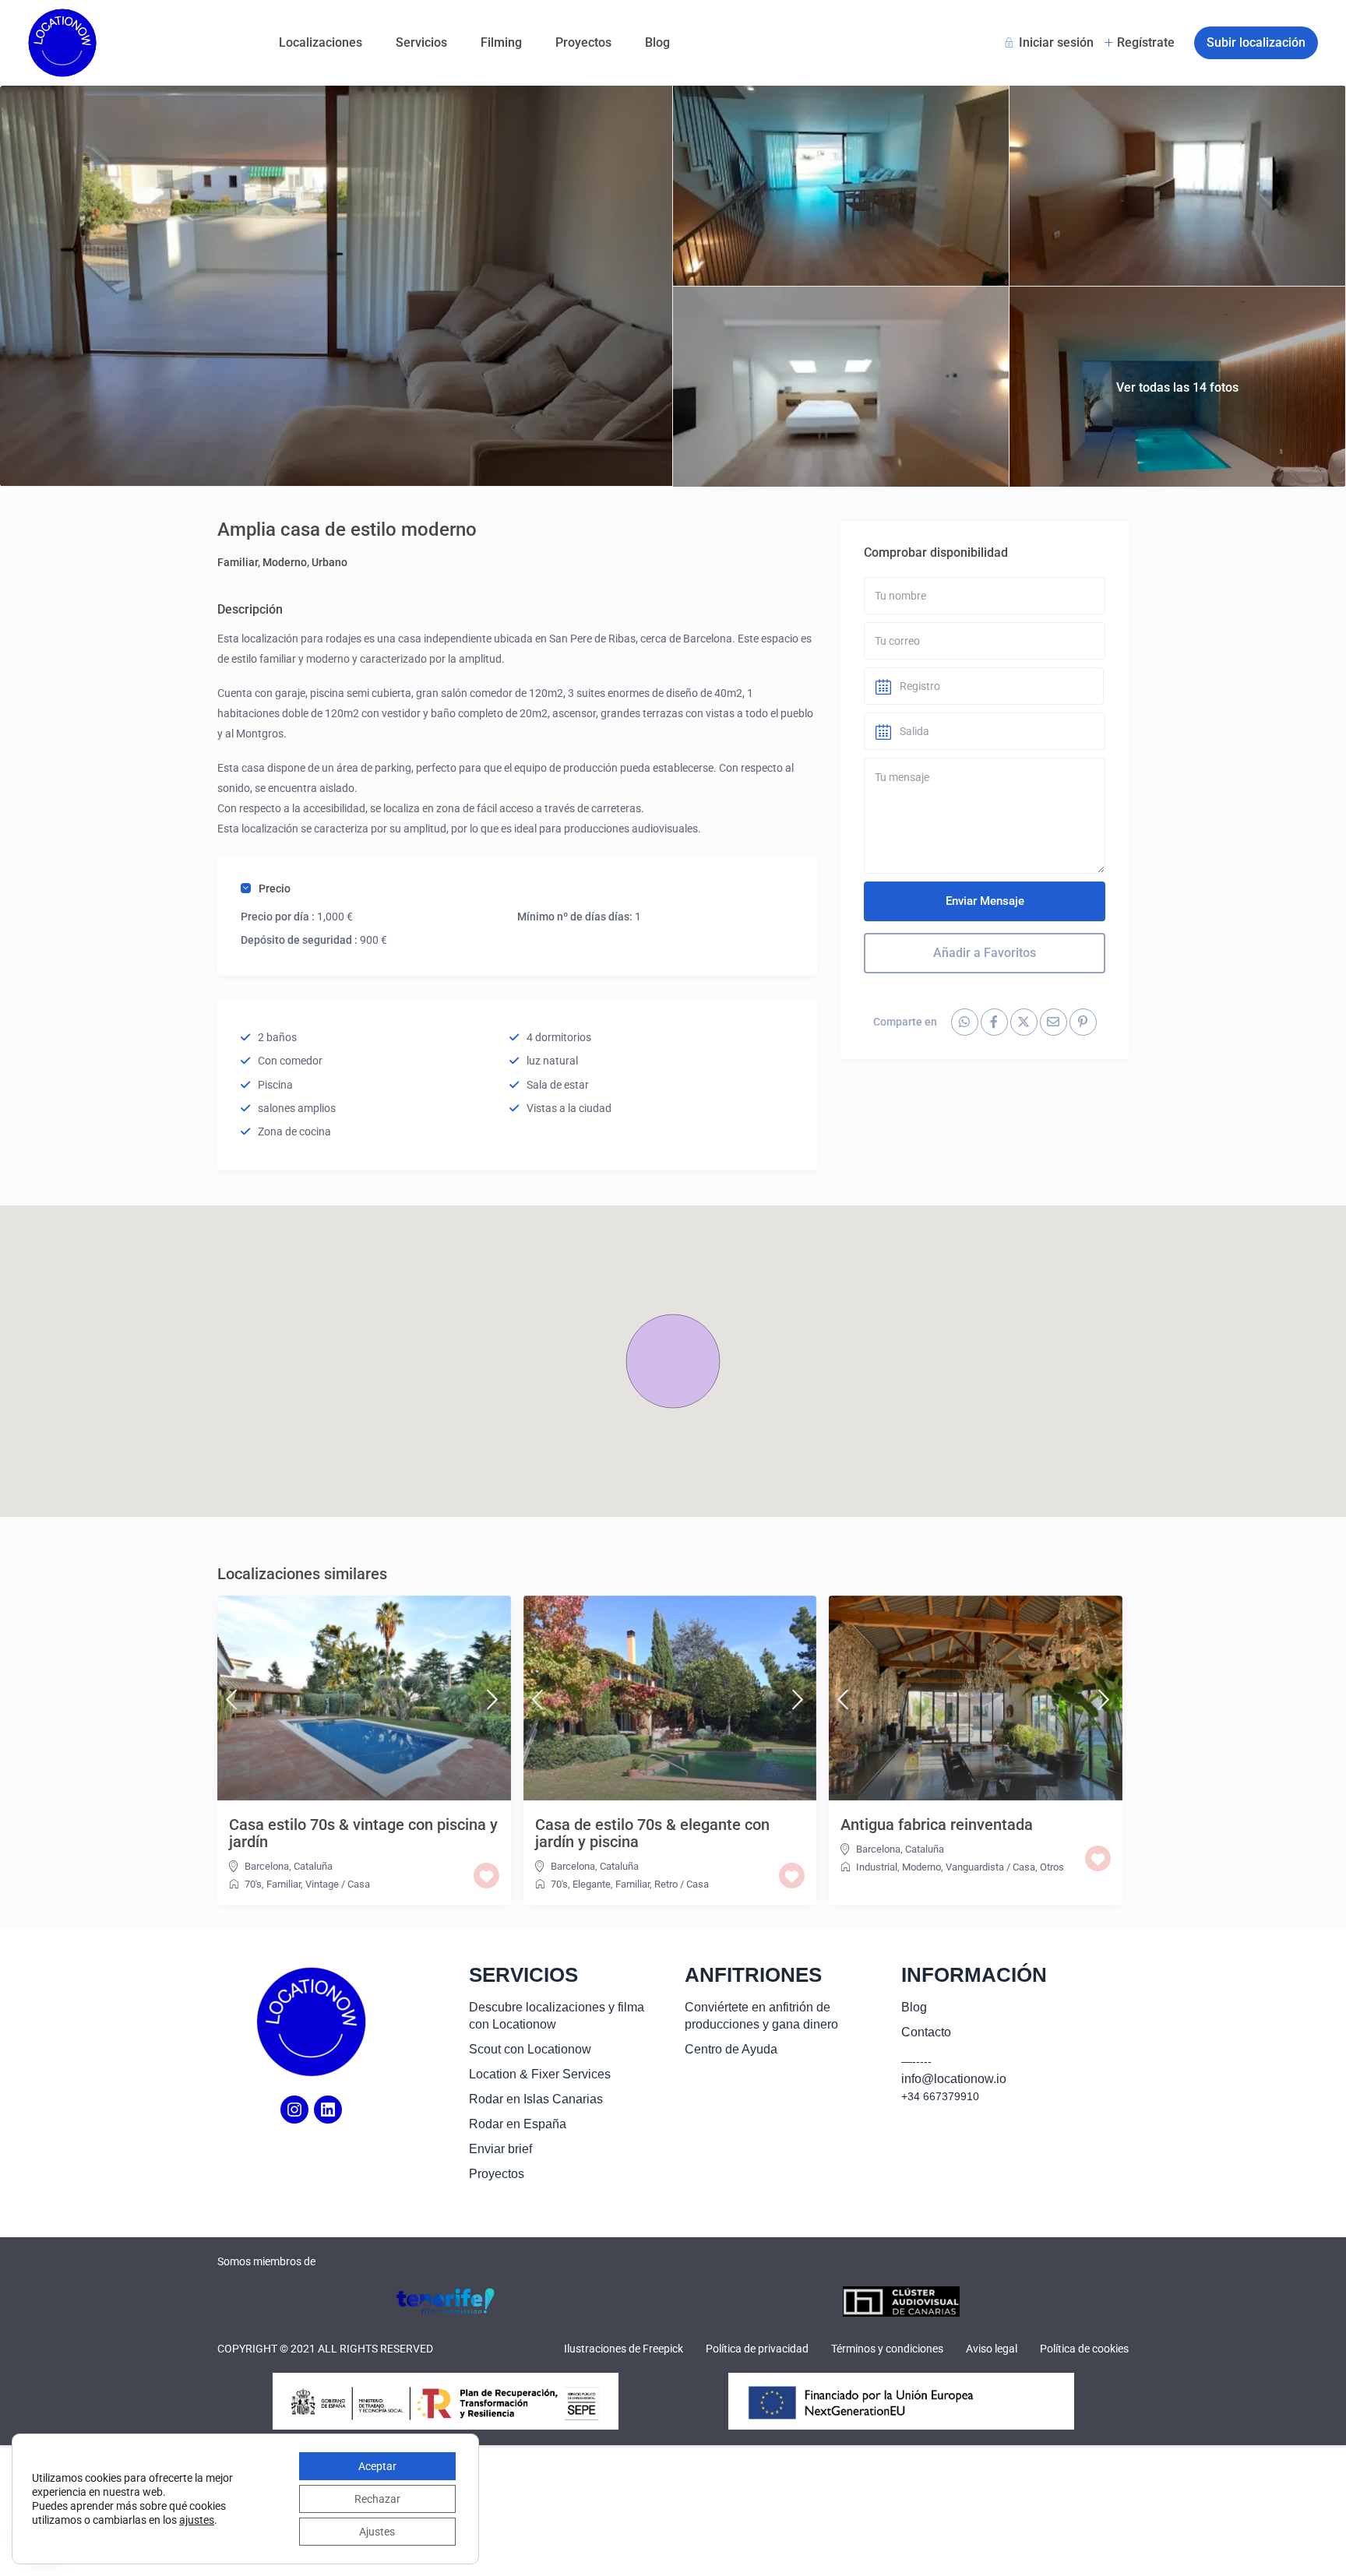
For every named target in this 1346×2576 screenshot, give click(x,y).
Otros (1052, 1867)
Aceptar (377, 2466)
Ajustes (377, 2532)
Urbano (329, 562)
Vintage (322, 1884)
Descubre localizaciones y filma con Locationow (557, 2016)
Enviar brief (500, 2149)
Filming (501, 42)
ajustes (197, 2520)
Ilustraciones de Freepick (624, 2349)
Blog (657, 42)
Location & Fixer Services (540, 2074)
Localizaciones (321, 42)
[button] (673, 1361)
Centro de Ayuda (731, 2049)
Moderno (285, 562)
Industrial (877, 1867)
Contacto (926, 2032)
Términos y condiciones (887, 2349)
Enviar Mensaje (985, 901)
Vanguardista (975, 1867)
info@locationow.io (954, 2079)
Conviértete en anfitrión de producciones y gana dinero (761, 2016)
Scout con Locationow (530, 2049)
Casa (359, 1884)
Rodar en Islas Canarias (536, 2099)
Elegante (592, 1884)
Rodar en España (518, 2124)
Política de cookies (1084, 2349)
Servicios (421, 42)
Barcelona (267, 1866)
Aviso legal (992, 2349)
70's (253, 1884)
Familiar (238, 562)
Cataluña (313, 1866)
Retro (666, 1884)
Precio (275, 889)
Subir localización (1256, 42)
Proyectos (583, 42)
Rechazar (377, 2499)
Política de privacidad (757, 2349)
